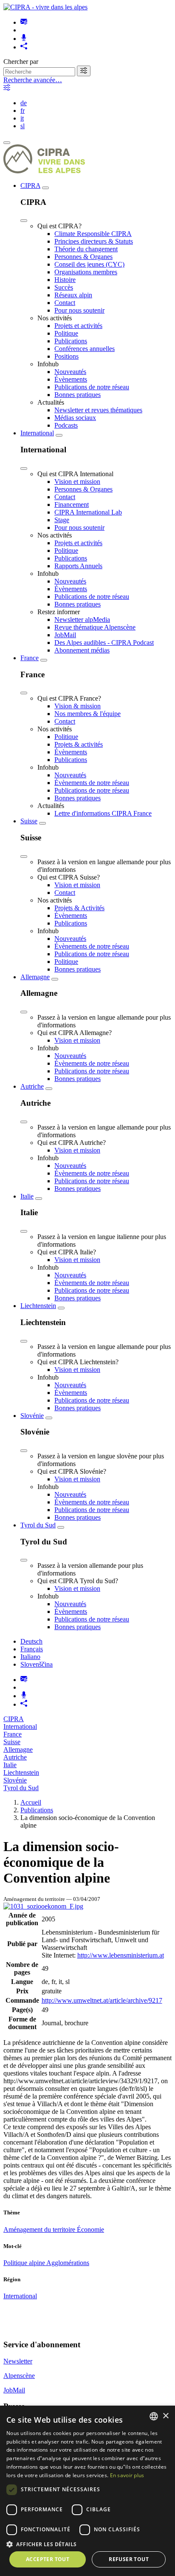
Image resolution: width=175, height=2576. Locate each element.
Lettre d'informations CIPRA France (103, 813)
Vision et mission (77, 482)
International (37, 433)
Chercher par (21, 62)
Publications (71, 341)
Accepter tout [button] (48, 2559)
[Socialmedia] (24, 47)
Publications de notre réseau (92, 387)
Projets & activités (79, 744)
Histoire (65, 280)
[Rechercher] (84, 71)
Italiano (30, 1657)
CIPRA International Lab (88, 512)
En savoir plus (127, 2475)
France (30, 658)
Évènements (71, 379)
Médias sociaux (75, 418)
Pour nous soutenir (79, 310)
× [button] (165, 2416)
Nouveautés (70, 372)
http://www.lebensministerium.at (121, 1955)
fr (23, 111)
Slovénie (32, 1416)
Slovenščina (37, 1664)
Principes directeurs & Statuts (94, 241)
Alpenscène (19, 2376)
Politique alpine (25, 2263)
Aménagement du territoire (40, 2230)
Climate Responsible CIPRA (93, 234)
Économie (90, 2230)
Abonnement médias (82, 650)
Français (32, 1649)
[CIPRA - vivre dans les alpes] (45, 7)
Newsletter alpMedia (82, 620)
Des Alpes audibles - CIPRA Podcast (104, 643)
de (24, 103)
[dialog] (87, 2491)
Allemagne (35, 977)
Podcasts (66, 425)
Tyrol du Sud (38, 1525)
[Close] (24, 221)
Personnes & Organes (83, 257)
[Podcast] (24, 39)
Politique (66, 333)
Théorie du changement (86, 249)
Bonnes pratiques (78, 395)
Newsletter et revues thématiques (98, 410)
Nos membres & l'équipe (87, 714)
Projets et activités (78, 326)
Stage (62, 520)
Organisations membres (86, 272)
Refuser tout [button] (129, 2559)
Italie (27, 1196)
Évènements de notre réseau (92, 783)
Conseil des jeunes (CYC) (89, 264)
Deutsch (31, 1641)
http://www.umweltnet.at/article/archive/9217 (102, 2000)
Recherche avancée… (33, 80)
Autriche (32, 1086)
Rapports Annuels (78, 566)
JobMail (65, 635)
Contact (65, 303)
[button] (87, 2544)
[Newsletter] (24, 22)
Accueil (31, 1802)
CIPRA (30, 185)
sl (23, 126)
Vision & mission (78, 706)
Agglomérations (68, 2263)
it (22, 118)
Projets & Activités (79, 908)
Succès (64, 287)
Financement (72, 505)
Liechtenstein (38, 1306)
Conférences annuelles (85, 349)
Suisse (29, 821)
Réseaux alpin (73, 295)
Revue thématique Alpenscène (95, 627)
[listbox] (154, 2416)
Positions (66, 356)
